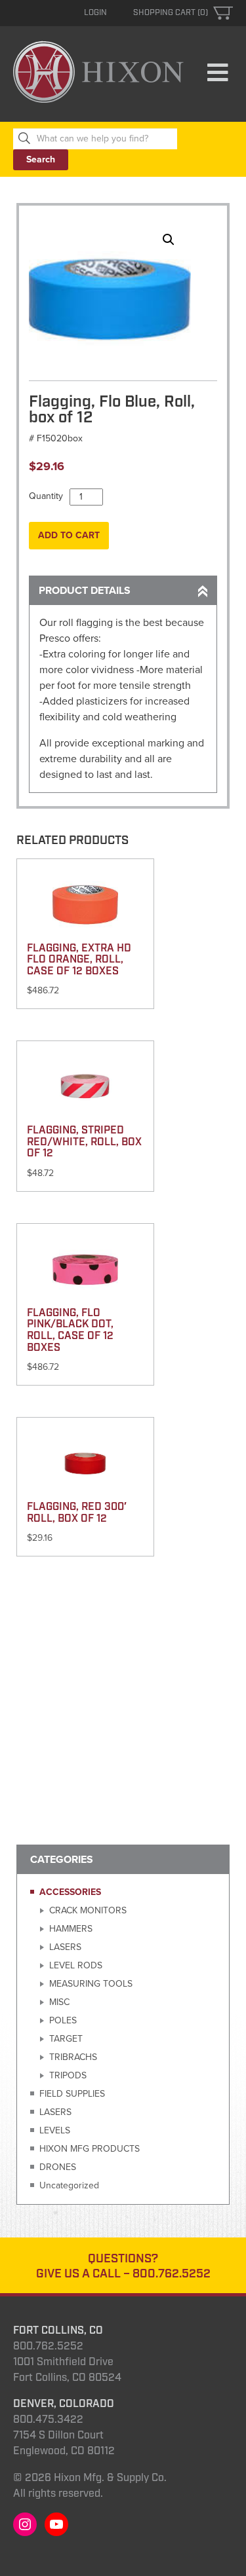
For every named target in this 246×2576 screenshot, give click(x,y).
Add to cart (69, 535)
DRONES (58, 2167)
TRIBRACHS (73, 2057)
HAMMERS (71, 1929)
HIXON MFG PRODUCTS (90, 2149)
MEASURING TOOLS (91, 1984)
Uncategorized (69, 2185)
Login (95, 13)
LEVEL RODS (76, 1965)
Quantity (46, 496)
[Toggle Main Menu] (217, 73)
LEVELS (55, 2130)
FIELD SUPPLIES (72, 2094)
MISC (59, 2002)
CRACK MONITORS (88, 1910)
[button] (169, 240)
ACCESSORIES (70, 1892)
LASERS (65, 1947)
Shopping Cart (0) (171, 13)
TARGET (66, 2039)
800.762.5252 (172, 2274)
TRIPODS (68, 2075)
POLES (63, 2020)
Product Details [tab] (85, 591)
